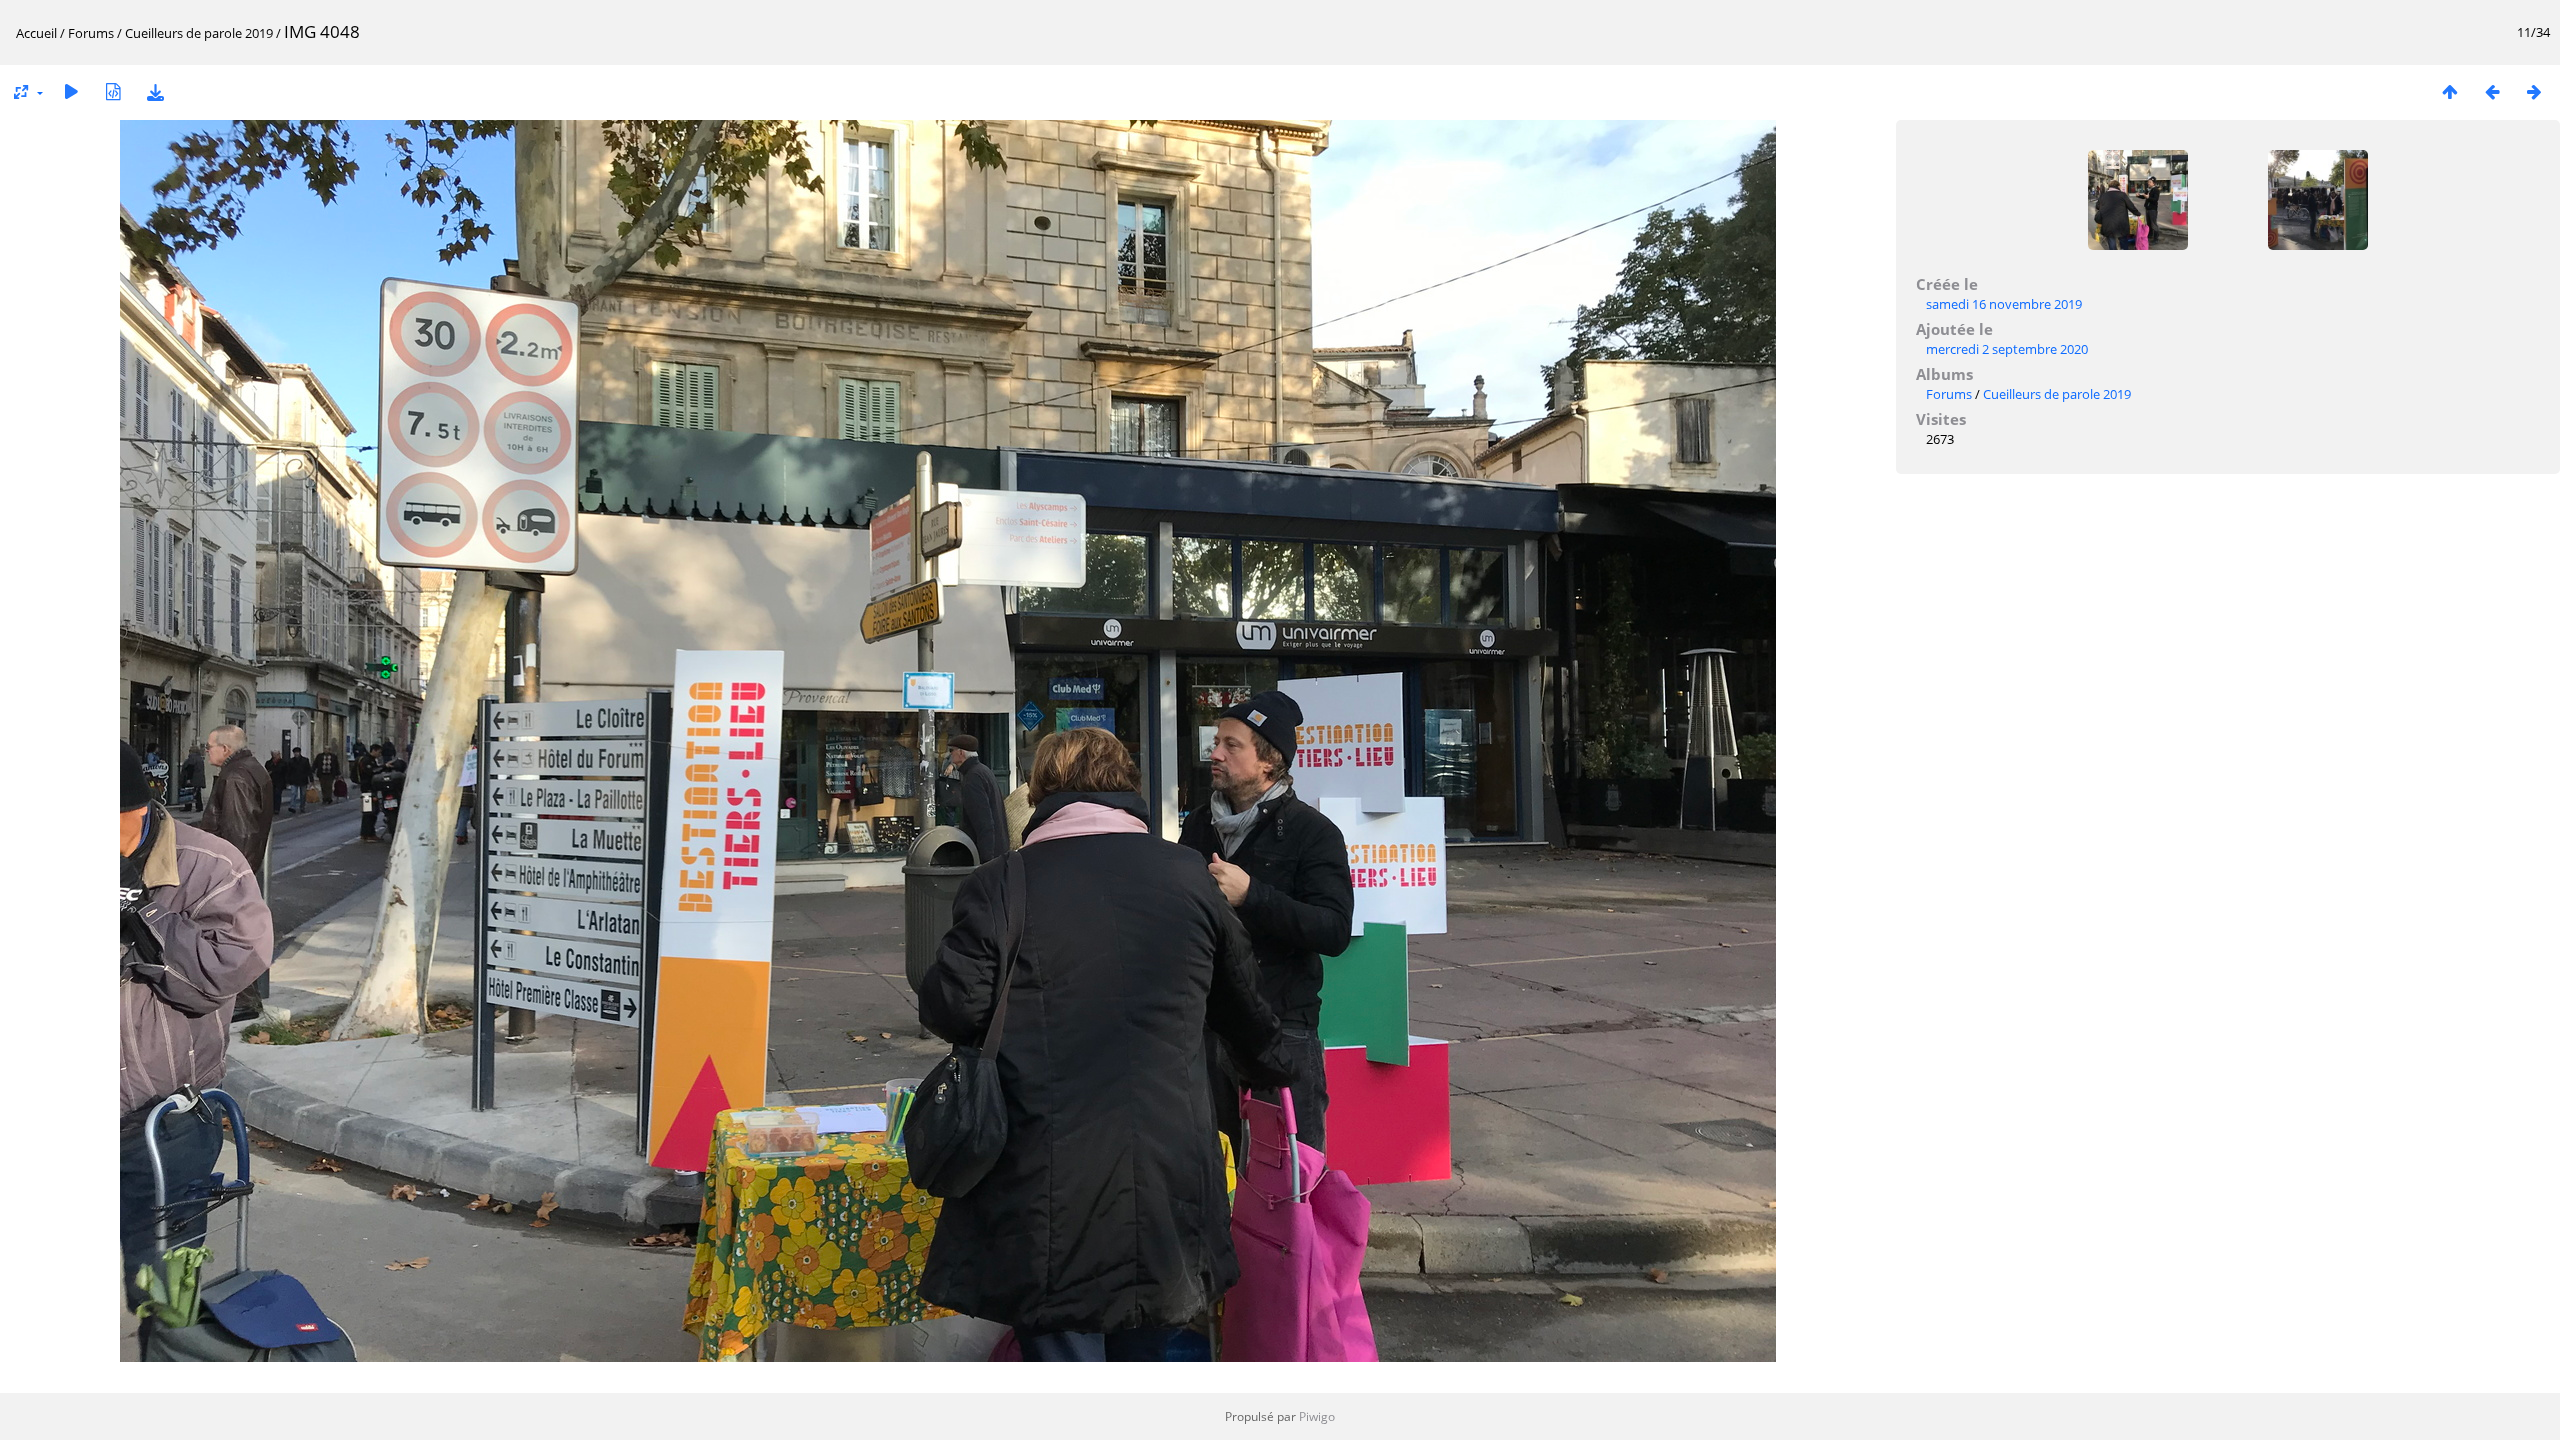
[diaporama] (71, 91)
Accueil (36, 33)
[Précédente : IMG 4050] (2492, 91)
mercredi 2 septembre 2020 (2007, 349)
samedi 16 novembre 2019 (2004, 304)
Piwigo (1317, 1416)
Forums (91, 33)
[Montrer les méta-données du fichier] (113, 91)
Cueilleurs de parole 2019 (199, 33)
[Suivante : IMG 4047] (2534, 91)
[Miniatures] (2450, 91)
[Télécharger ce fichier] (155, 91)
